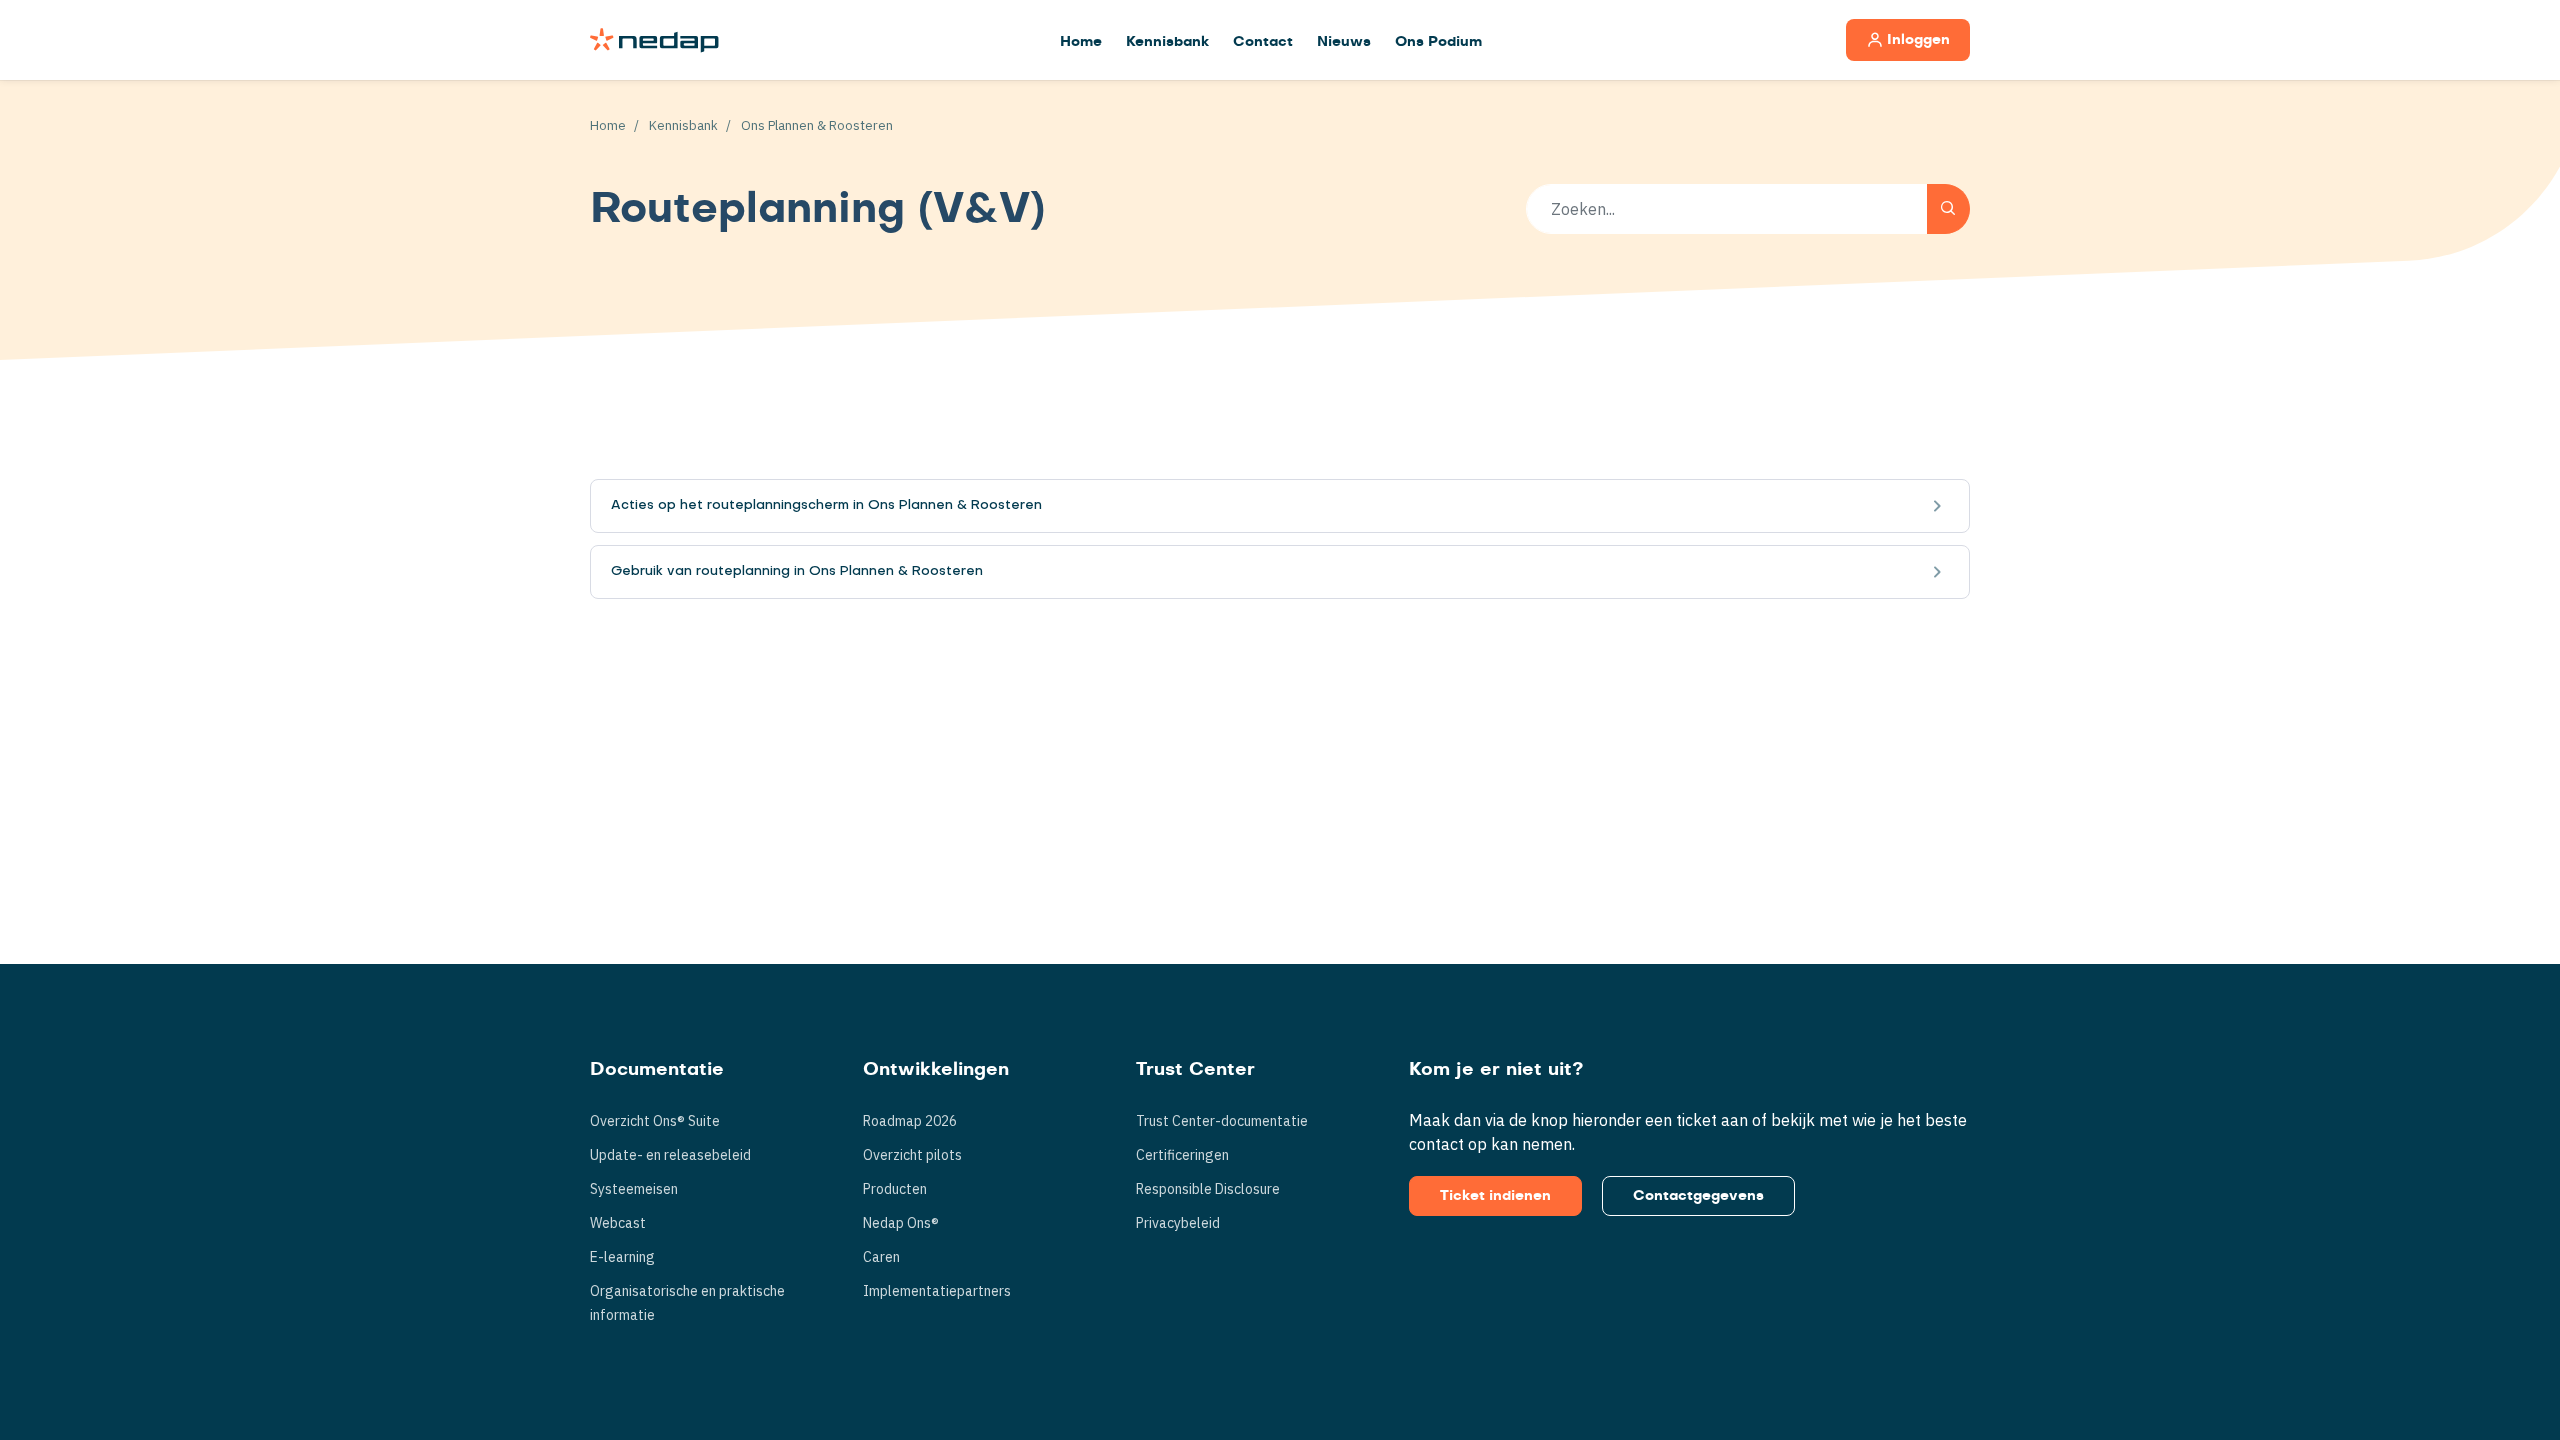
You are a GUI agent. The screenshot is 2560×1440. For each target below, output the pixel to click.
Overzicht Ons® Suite (655, 1121)
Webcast (618, 1223)
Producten (895, 1189)
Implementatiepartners (937, 1291)
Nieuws (1344, 42)
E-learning (622, 1257)
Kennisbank (1167, 42)
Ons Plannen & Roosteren (817, 125)
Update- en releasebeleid (670, 1155)
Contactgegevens (1698, 1196)
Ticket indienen (1495, 1196)
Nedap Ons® (901, 1223)
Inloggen (1918, 40)
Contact (1263, 42)
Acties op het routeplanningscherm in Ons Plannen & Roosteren (826, 505)
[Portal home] (654, 40)
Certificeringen (1182, 1155)
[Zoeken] (1948, 209)
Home (1081, 42)
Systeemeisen (634, 1189)
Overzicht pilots (912, 1155)
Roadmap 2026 (910, 1121)
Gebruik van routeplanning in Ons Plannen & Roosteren (797, 571)
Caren (881, 1257)
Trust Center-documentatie (1222, 1121)
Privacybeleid (1178, 1223)
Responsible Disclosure (1208, 1189)
